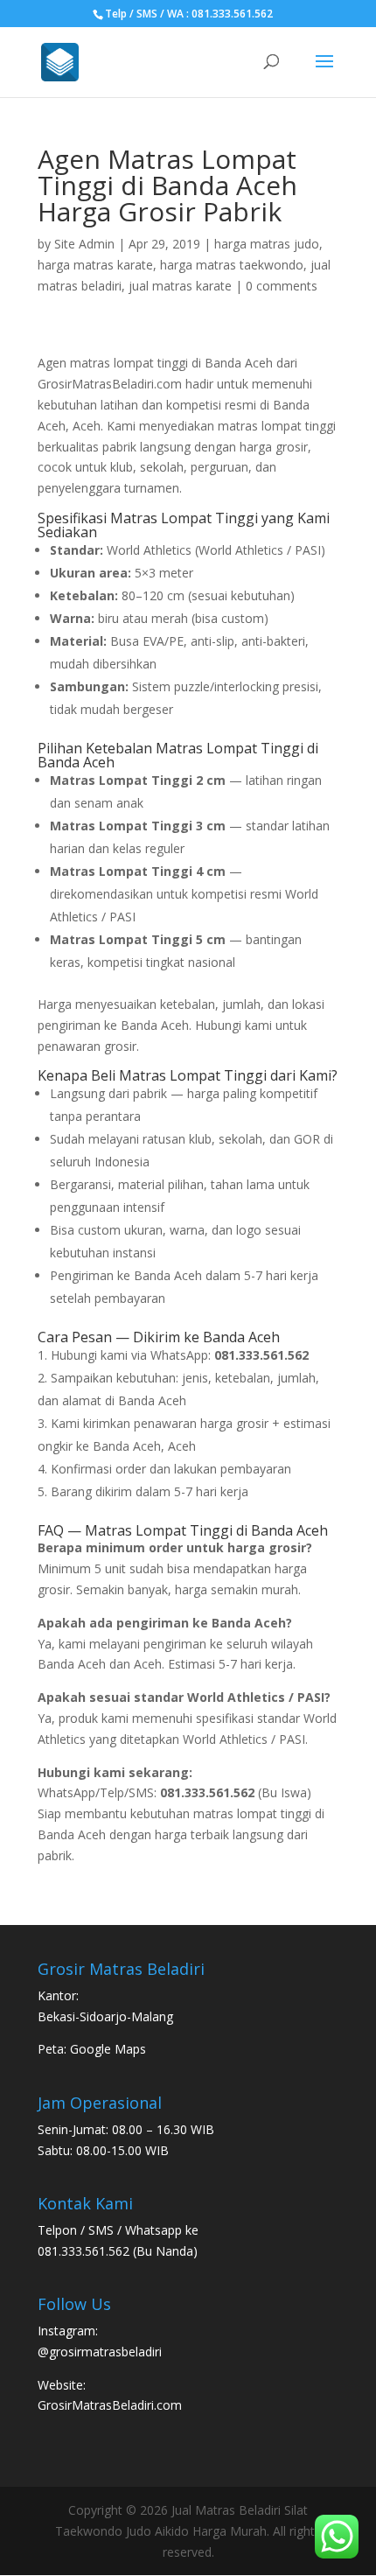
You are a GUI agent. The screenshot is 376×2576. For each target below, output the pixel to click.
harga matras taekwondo (232, 265)
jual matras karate (180, 286)
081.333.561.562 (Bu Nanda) (118, 2251)
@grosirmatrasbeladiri (100, 2352)
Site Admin (84, 244)
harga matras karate (95, 265)
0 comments (282, 286)
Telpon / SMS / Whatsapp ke (118, 2230)
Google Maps (108, 2049)
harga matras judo (267, 244)
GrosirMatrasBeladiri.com (110, 2405)
